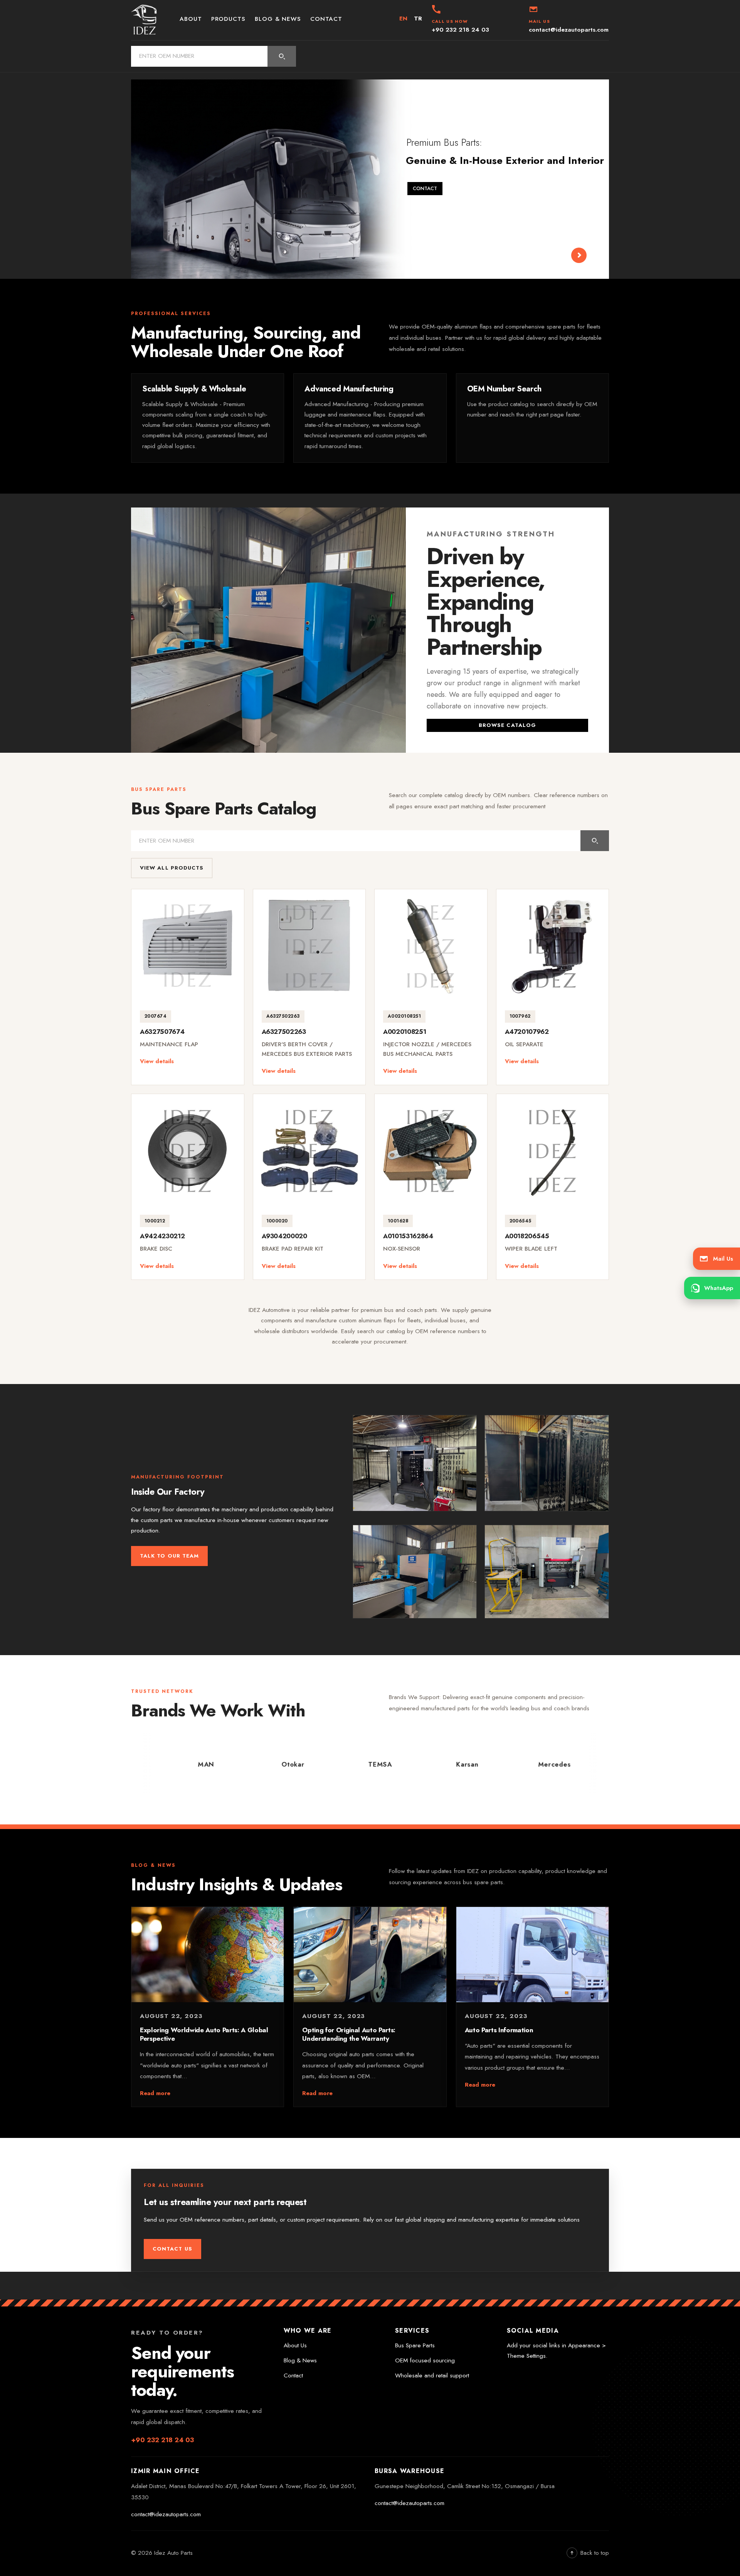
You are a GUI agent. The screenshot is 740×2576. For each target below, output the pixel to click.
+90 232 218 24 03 (162, 2440)
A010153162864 (408, 1236)
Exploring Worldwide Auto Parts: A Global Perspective (204, 2034)
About (191, 19)
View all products (172, 868)
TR (418, 19)
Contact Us (172, 2249)
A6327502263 (284, 1032)
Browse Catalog (507, 725)
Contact (326, 19)
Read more (155, 2093)
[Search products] (282, 56)
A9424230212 (162, 1236)
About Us (295, 2345)
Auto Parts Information (499, 2030)
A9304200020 (284, 1236)
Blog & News (278, 19)
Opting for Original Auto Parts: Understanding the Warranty (349, 2034)
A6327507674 (162, 1032)
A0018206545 (527, 1236)
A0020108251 (404, 1032)
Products (228, 19)
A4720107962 (527, 1032)
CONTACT (425, 185)
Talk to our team (169, 1556)
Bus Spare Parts (415, 2345)
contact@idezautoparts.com (166, 2514)
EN (404, 19)
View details (157, 1061)
